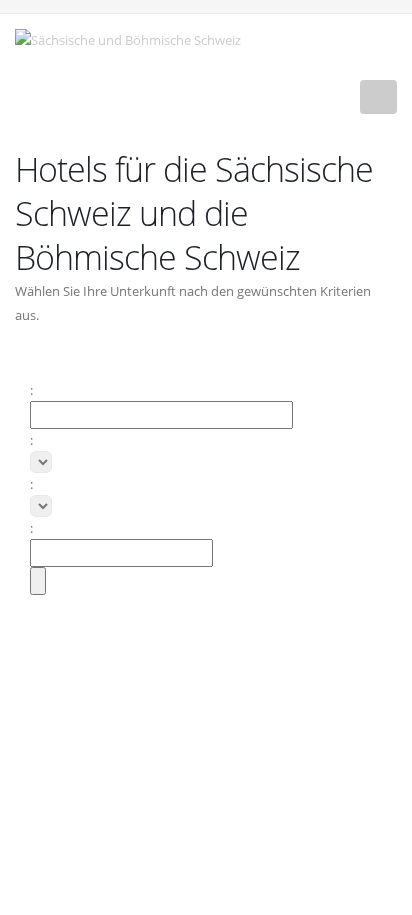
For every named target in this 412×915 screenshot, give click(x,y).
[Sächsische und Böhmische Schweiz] (135, 38)
